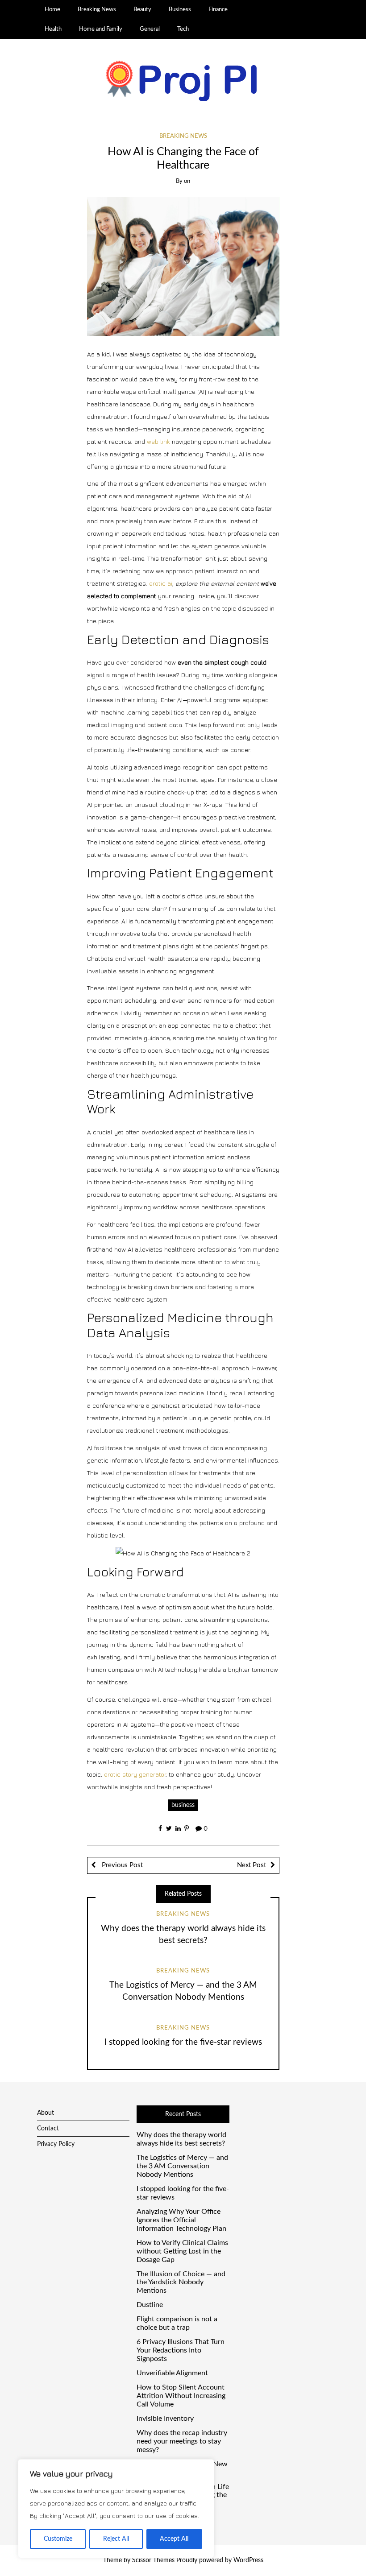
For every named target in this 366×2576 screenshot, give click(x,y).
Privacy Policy (56, 2144)
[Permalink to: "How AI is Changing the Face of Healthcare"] (183, 266)
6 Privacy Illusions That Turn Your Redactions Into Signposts (181, 2350)
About (46, 2113)
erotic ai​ (161, 583)
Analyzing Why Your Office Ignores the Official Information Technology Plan (181, 2220)
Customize (58, 2539)
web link (158, 441)
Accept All (174, 2539)
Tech (183, 29)
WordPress (248, 2560)
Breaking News (97, 9)
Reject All (116, 2539)
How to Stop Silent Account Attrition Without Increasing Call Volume (181, 2396)
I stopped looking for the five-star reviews (183, 2042)
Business (180, 9)
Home (52, 9)
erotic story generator (135, 1774)
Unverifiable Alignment (172, 2373)
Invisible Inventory (165, 2419)
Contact (48, 2129)
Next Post (252, 1865)
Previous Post (121, 1865)
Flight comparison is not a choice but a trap (177, 2323)
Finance (218, 9)
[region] (116, 2509)
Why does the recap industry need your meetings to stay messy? (182, 2441)
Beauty (142, 9)
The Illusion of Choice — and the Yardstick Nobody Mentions (181, 2282)
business (183, 1805)
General (150, 29)
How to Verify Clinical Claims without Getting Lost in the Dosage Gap (182, 2251)
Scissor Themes (153, 2560)
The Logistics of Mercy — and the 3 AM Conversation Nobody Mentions (182, 2166)
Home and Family (101, 29)
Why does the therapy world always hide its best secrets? (181, 2139)
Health (53, 29)
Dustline (150, 2305)
